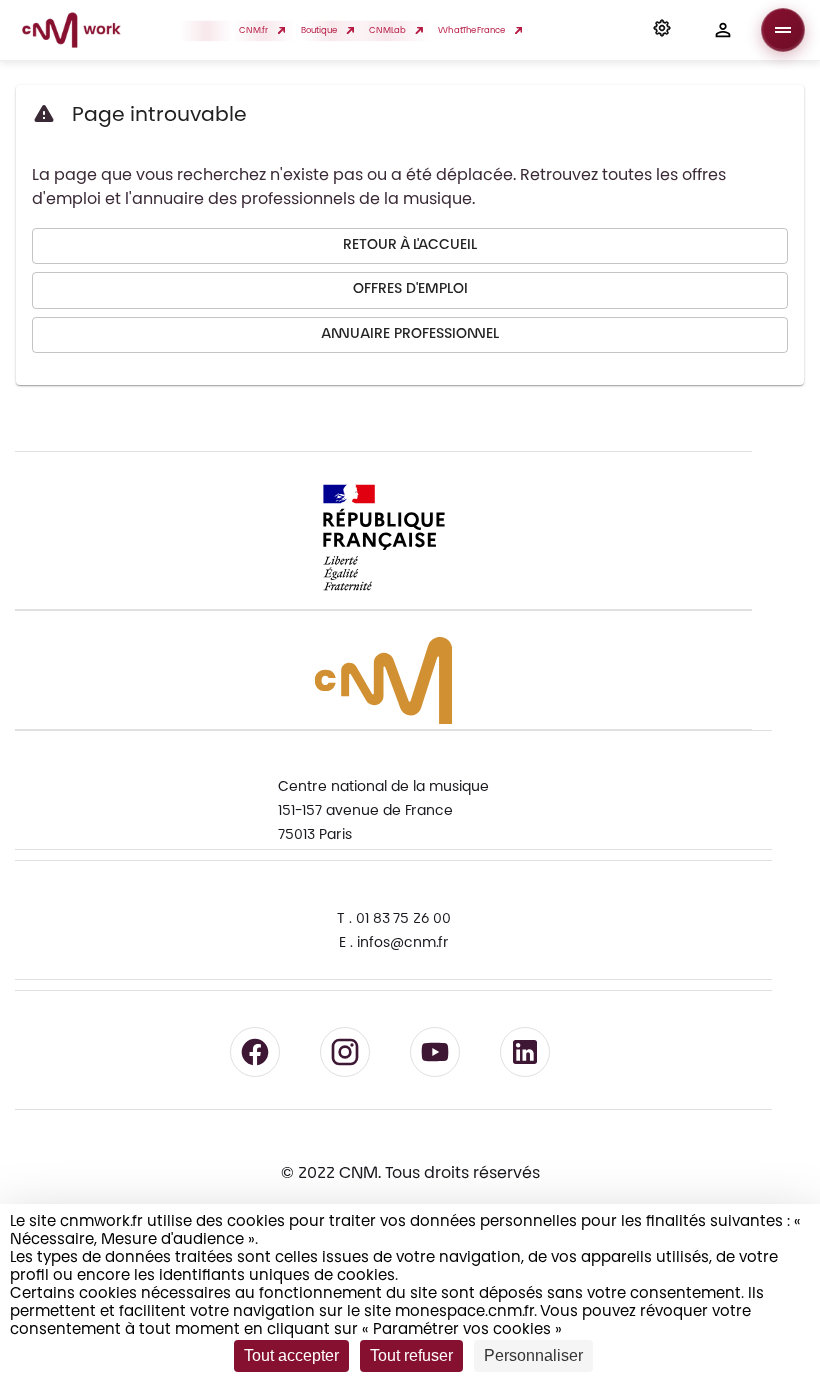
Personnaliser (533, 1355)
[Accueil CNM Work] (71, 33)
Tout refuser (411, 1355)
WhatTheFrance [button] (471, 30)
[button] (662, 30)
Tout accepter (291, 1355)
